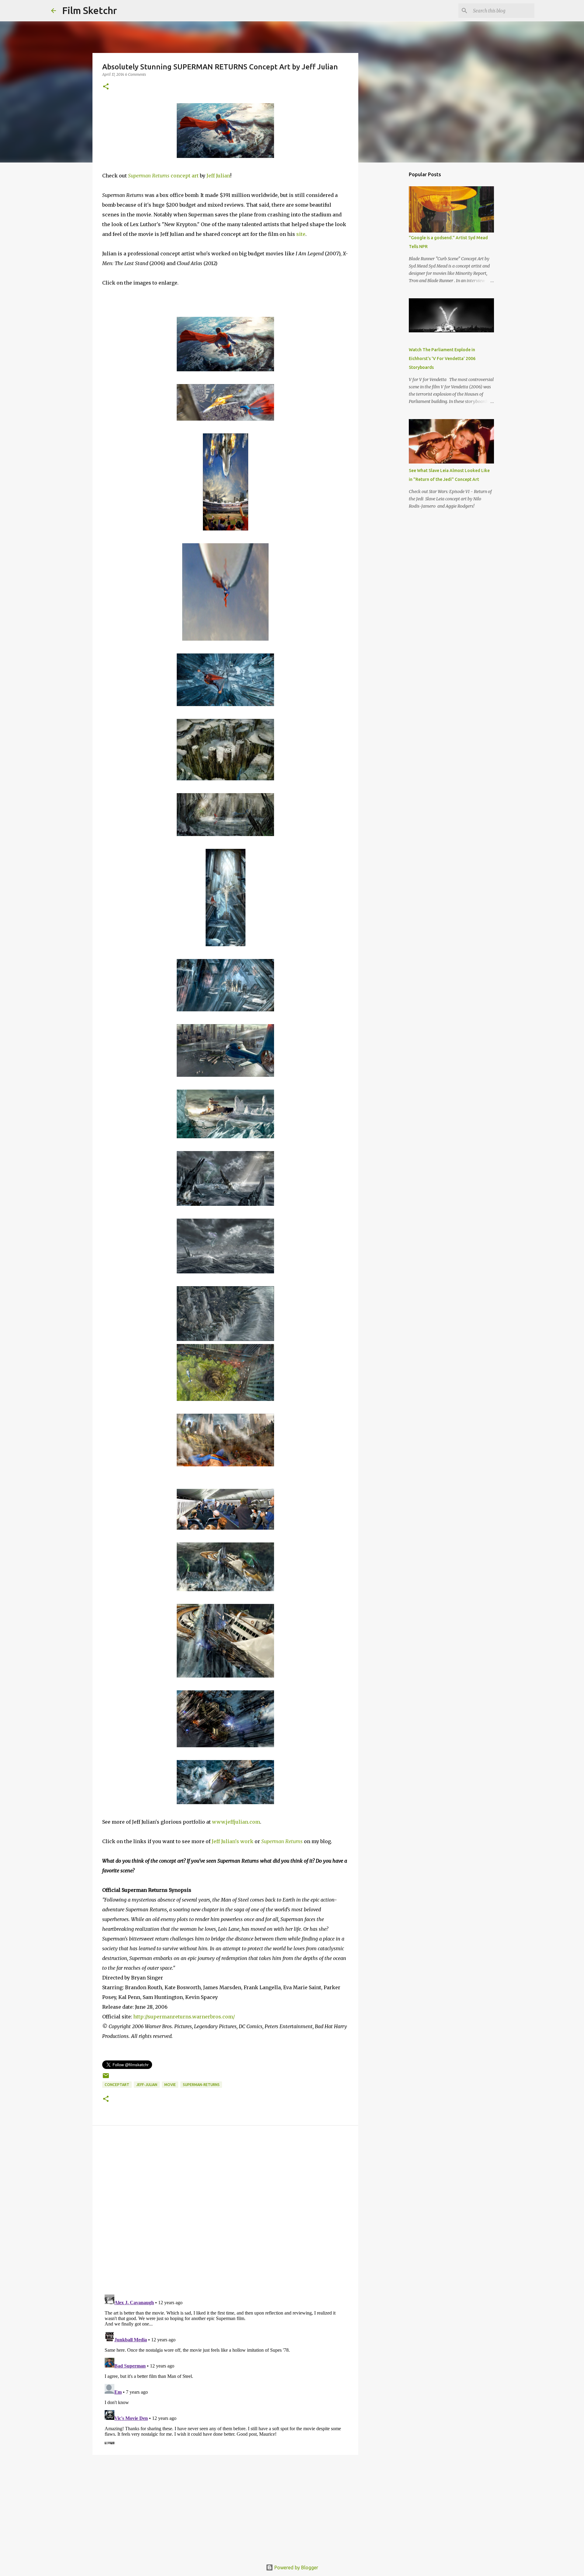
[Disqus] (225, 2211)
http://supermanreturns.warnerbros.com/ (184, 2017)
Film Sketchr (90, 10)
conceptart (117, 2085)
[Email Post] (106, 2078)
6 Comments (136, 74)
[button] (106, 87)
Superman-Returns (201, 2085)
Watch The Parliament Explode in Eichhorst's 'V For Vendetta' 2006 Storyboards (442, 359)
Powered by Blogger (296, 2567)
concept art (164, 176)
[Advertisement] (225, 2507)
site (301, 234)
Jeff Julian (218, 176)
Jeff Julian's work (233, 1841)
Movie (170, 2085)
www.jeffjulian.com (236, 1822)
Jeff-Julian (147, 2085)
